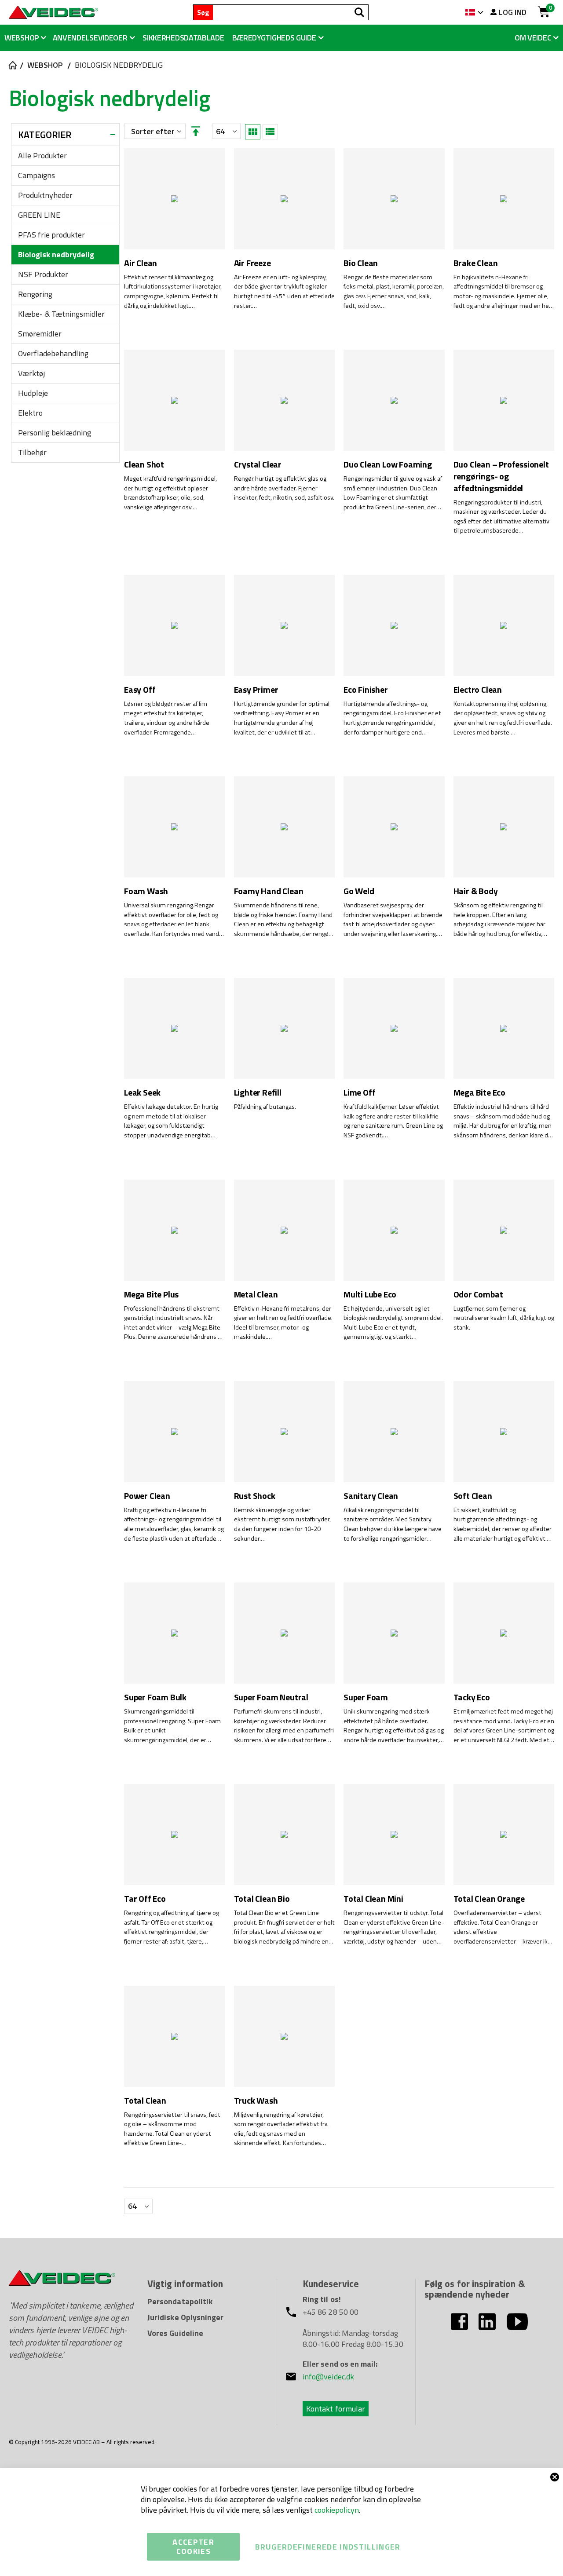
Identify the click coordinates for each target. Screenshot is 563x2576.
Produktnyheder (45, 195)
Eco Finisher (366, 690)
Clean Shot (144, 465)
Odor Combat (478, 1295)
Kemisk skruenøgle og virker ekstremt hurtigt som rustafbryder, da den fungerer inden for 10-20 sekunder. (282, 1524)
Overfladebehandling (53, 353)
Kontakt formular (336, 2409)
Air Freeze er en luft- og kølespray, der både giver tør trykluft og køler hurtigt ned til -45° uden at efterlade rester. (284, 292)
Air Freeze (252, 263)
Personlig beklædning (55, 433)
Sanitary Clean (371, 1496)
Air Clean (141, 263)
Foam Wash (146, 891)
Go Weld (359, 891)
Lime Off (359, 1093)
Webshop (45, 65)
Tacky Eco (472, 1697)
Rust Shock (255, 1496)
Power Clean (147, 1496)
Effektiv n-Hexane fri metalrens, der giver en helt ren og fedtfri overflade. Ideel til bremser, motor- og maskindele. (283, 1323)
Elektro (30, 413)
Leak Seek (142, 1093)
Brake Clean (476, 263)
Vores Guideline (175, 2333)
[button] (278, 38)
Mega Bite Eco (479, 1093)
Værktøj (31, 373)
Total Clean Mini (373, 1899)
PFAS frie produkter (51, 235)
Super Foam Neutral (271, 1697)
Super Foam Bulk (155, 1697)
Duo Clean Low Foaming (388, 465)
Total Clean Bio (262, 1899)
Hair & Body (476, 891)
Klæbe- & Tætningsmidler (61, 314)
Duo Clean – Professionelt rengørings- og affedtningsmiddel (501, 476)
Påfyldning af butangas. (265, 1107)
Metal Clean (256, 1295)
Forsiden (12, 65)
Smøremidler (40, 334)
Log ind (513, 12)
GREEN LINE (39, 215)
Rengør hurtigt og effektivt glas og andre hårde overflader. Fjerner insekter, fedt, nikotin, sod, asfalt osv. (284, 488)
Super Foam (366, 1697)
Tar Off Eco (145, 1899)
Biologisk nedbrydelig (56, 254)
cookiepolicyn (337, 2510)
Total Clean (145, 2101)
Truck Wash (256, 2101)
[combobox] (291, 12)
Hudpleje (33, 393)
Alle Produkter (42, 155)
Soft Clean (473, 1496)
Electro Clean (478, 690)
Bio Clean (361, 263)
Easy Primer (256, 690)
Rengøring (35, 294)
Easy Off (140, 690)
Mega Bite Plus (151, 1295)
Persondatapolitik (180, 2301)
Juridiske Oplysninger (185, 2317)
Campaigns (37, 175)
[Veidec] (53, 12)
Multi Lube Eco (370, 1295)
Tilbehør (32, 452)
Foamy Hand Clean (269, 891)
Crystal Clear (258, 465)
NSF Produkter (43, 274)
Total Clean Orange (489, 1899)
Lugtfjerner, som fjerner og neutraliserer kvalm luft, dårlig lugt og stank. (504, 1318)
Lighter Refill (258, 1093)
